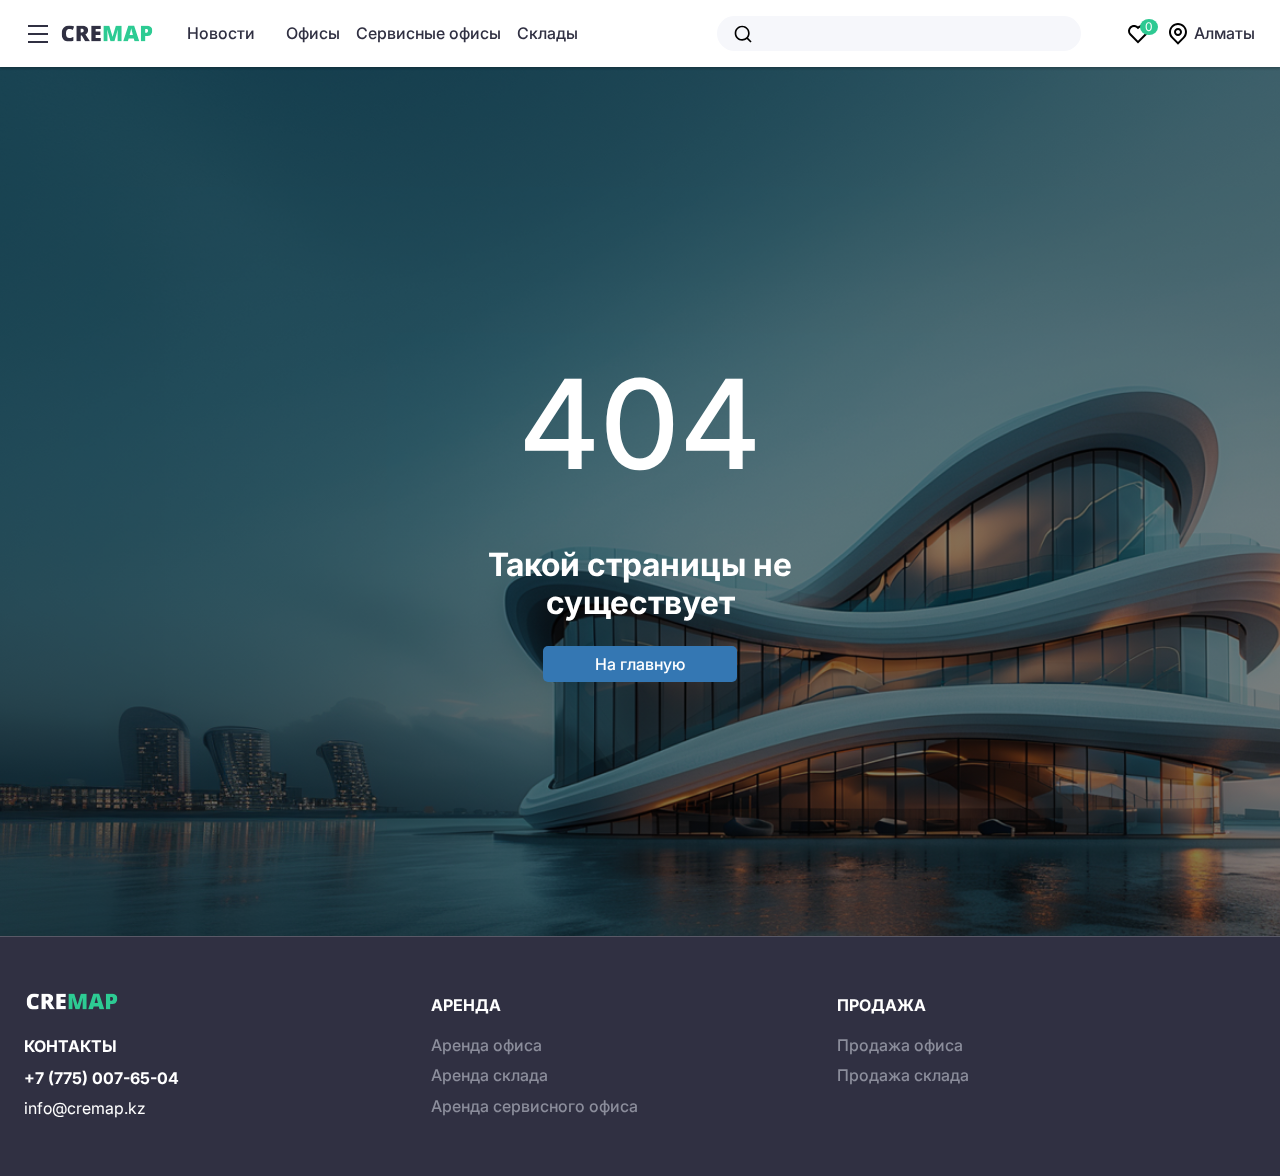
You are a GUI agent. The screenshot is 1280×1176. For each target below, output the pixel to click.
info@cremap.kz (85, 1108)
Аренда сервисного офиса (534, 1106)
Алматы (1224, 33)
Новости (221, 33)
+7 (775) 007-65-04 (101, 1078)
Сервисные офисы (428, 33)
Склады (547, 33)
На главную (640, 664)
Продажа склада (903, 1075)
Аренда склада (489, 1075)
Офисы (313, 33)
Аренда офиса (486, 1045)
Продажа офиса (900, 1045)
